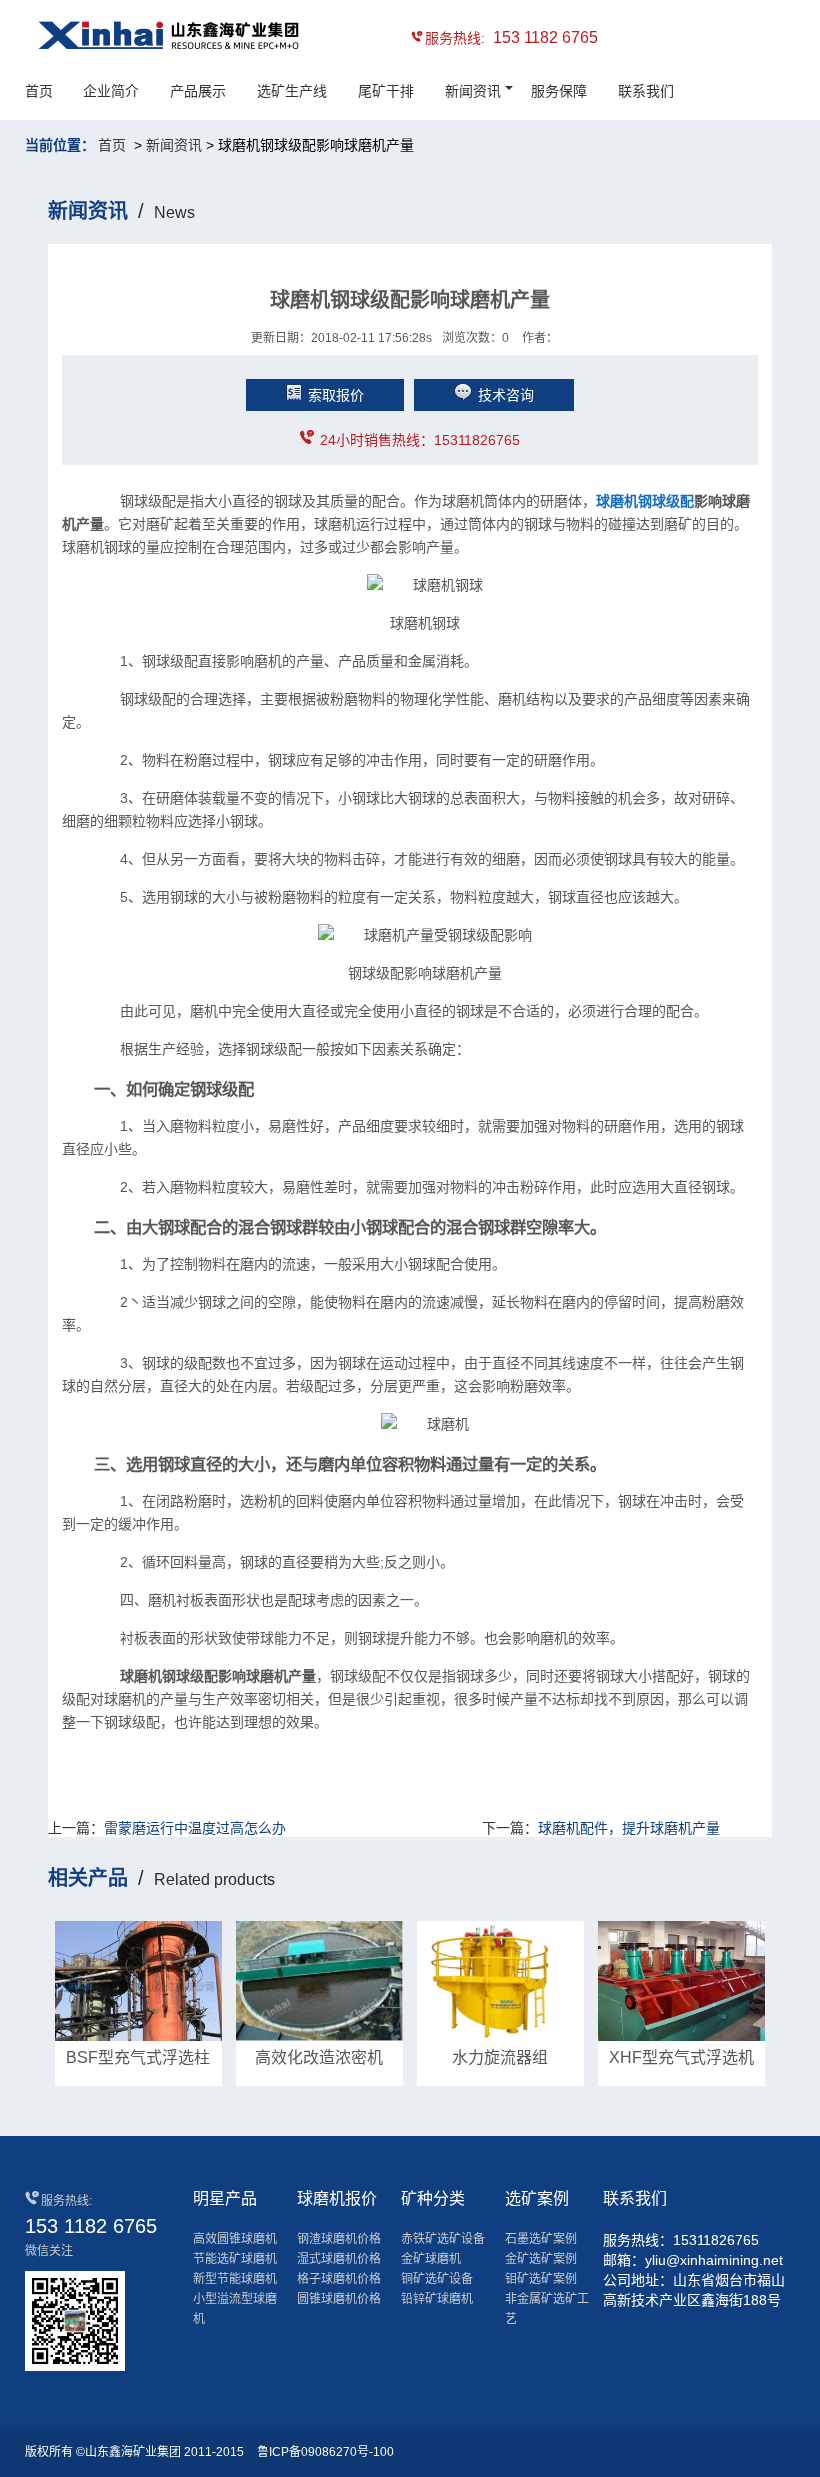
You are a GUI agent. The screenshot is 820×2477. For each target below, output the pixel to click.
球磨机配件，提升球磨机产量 (629, 1828)
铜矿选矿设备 (437, 2279)
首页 (39, 91)
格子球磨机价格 (339, 2279)
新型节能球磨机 (235, 2279)
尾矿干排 (386, 91)
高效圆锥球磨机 (235, 2239)
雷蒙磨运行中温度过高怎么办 (195, 1828)
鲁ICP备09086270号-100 (325, 2452)
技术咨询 (506, 395)
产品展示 (198, 91)
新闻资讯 (473, 91)
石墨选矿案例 (541, 2239)
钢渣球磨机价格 (339, 2239)
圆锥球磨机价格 (339, 2299)
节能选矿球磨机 (235, 2259)
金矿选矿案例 (541, 2259)
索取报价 (336, 395)
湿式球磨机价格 (339, 2259)
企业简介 (111, 91)
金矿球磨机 (431, 2259)
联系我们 (646, 91)
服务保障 (559, 91)
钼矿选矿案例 (541, 2279)
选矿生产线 (292, 91)
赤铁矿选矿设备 (443, 2239)
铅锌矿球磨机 (437, 2299)
